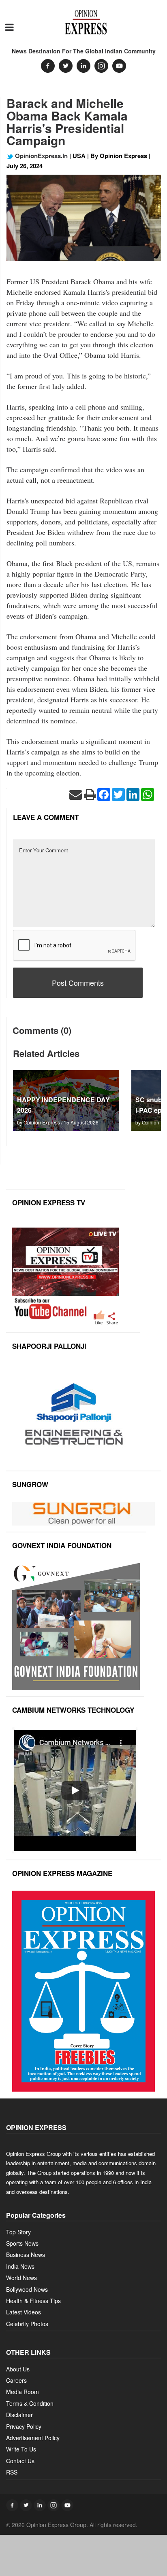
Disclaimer (19, 2415)
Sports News (22, 2243)
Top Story (18, 2232)
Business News (26, 2255)
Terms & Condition (30, 2403)
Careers (16, 2380)
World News (21, 2278)
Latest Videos (24, 2312)
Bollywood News (27, 2289)
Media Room (22, 2392)
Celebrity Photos (27, 2324)
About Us (18, 2369)
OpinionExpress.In (41, 156)
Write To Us (21, 2449)
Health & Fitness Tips (33, 2301)
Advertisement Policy (33, 2438)
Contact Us (20, 2461)
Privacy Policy (24, 2426)
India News (20, 2266)
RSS (12, 2472)
